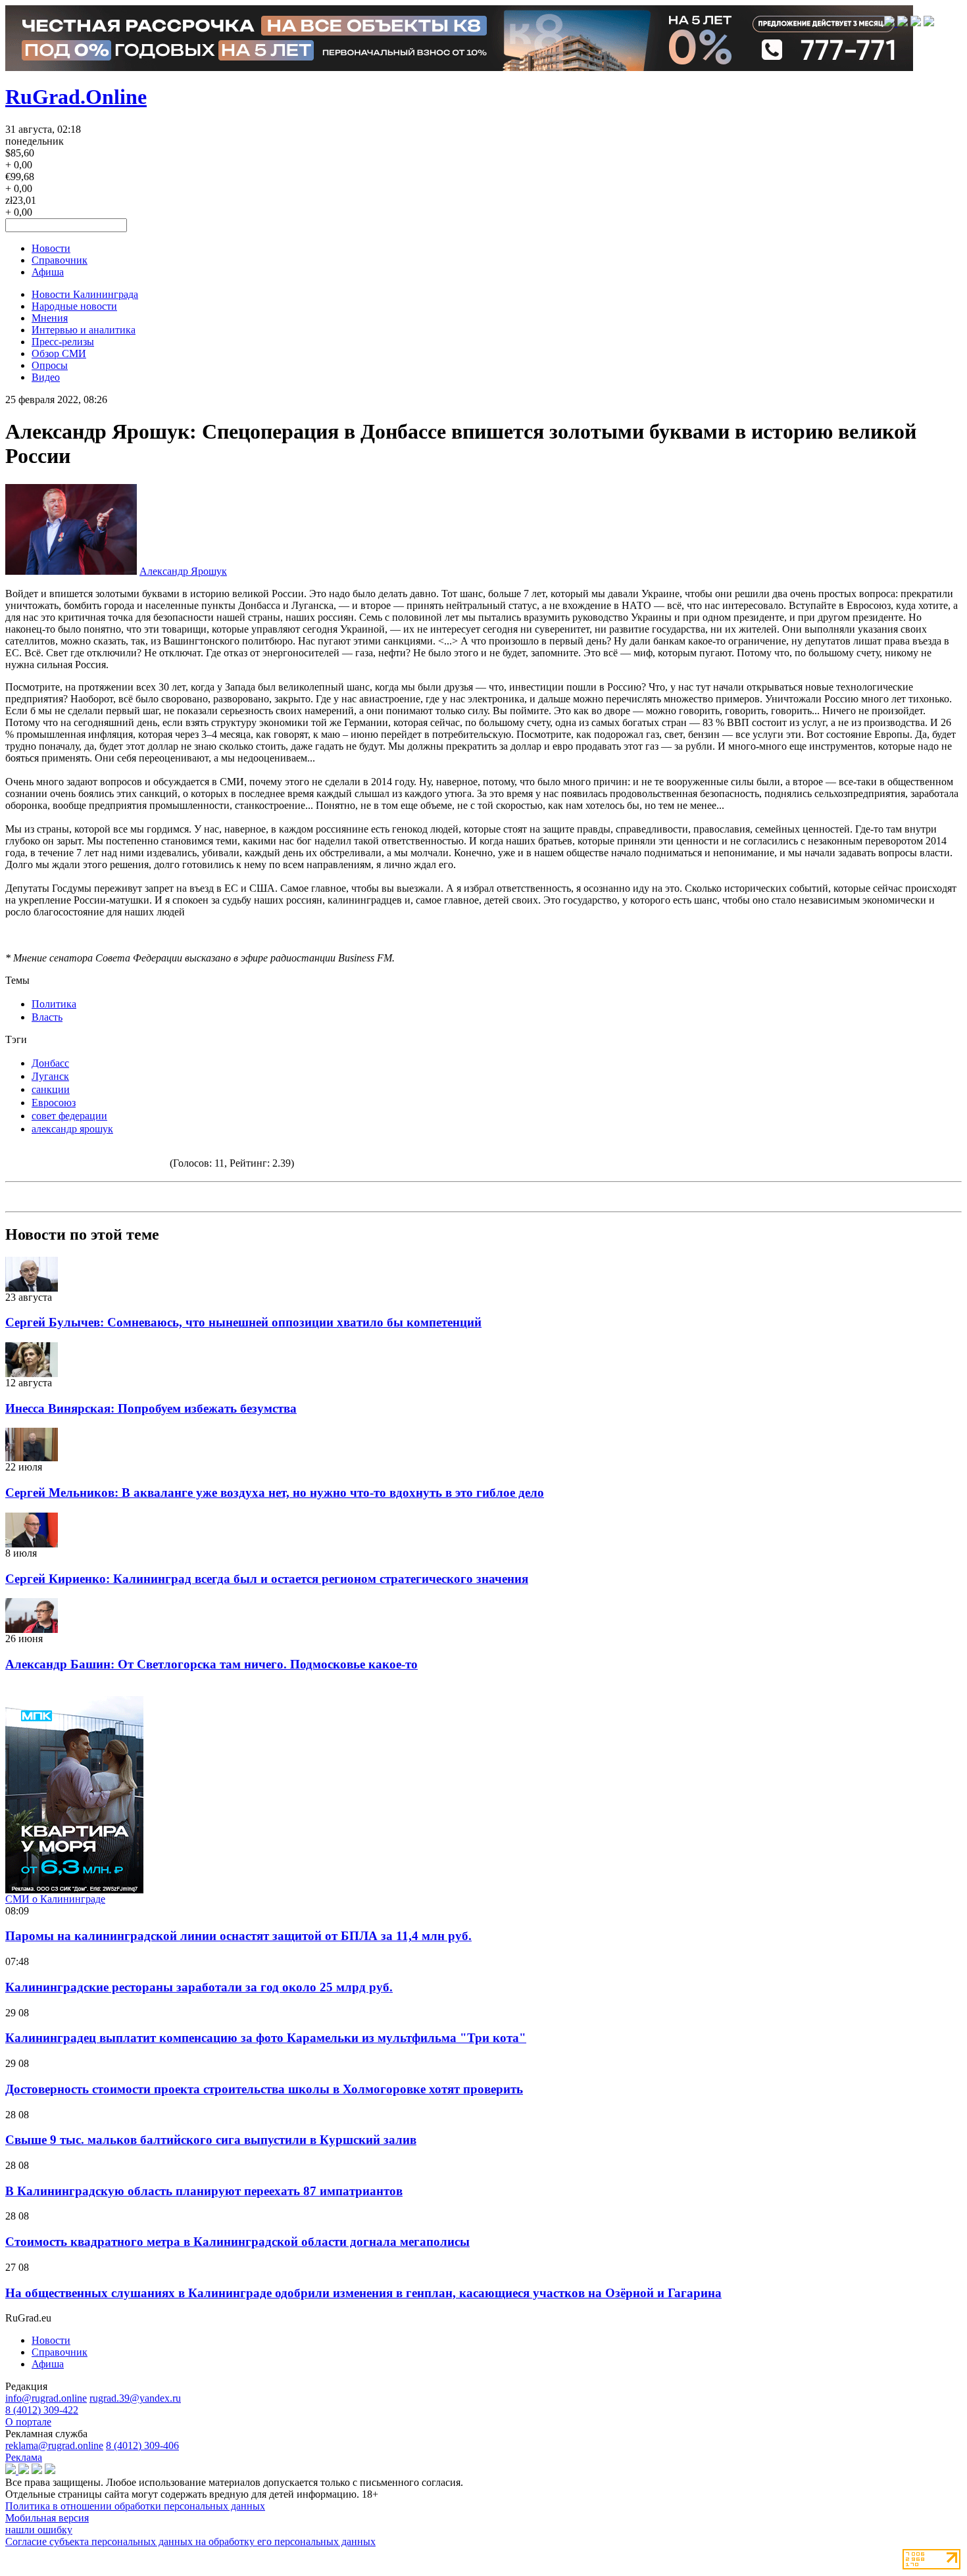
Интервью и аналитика (84, 330)
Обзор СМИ (59, 353)
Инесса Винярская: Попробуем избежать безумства (151, 1408)
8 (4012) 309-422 (42, 2410)
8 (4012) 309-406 (142, 2445)
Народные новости (74, 306)
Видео (46, 377)
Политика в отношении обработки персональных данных (135, 2506)
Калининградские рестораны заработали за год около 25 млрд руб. (199, 1987)
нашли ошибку (39, 2530)
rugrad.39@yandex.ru (135, 2398)
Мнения (50, 318)
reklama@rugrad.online (54, 2445)
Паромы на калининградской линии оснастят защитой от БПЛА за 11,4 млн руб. (238, 1936)
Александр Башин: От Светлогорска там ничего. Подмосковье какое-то (211, 1664)
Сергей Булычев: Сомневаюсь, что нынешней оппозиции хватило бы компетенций (243, 1322)
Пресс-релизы (63, 342)
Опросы (50, 365)
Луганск (50, 1076)
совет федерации (69, 1116)
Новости (51, 248)
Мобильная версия (47, 2518)
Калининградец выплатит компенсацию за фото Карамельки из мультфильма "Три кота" (266, 2038)
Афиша (48, 272)
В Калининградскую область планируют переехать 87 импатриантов (204, 2191)
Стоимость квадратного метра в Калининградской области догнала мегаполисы (237, 2242)
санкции (51, 1089)
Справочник (60, 260)
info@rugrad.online (46, 2398)
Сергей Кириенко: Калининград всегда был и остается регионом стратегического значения (267, 1579)
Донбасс (50, 1063)
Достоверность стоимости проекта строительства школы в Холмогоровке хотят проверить (264, 2089)
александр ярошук (72, 1129)
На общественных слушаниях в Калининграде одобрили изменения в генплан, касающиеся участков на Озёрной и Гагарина (363, 2293)
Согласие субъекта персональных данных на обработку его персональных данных (190, 2541)
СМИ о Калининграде (55, 1899)
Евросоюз (54, 1103)
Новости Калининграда (85, 294)
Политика (54, 1004)
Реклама (24, 2457)
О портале (28, 2422)
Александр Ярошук (183, 571)
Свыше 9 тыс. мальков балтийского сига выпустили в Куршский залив (211, 2140)
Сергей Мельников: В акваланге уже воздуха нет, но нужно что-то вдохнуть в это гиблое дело (275, 1493)
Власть (47, 1017)
